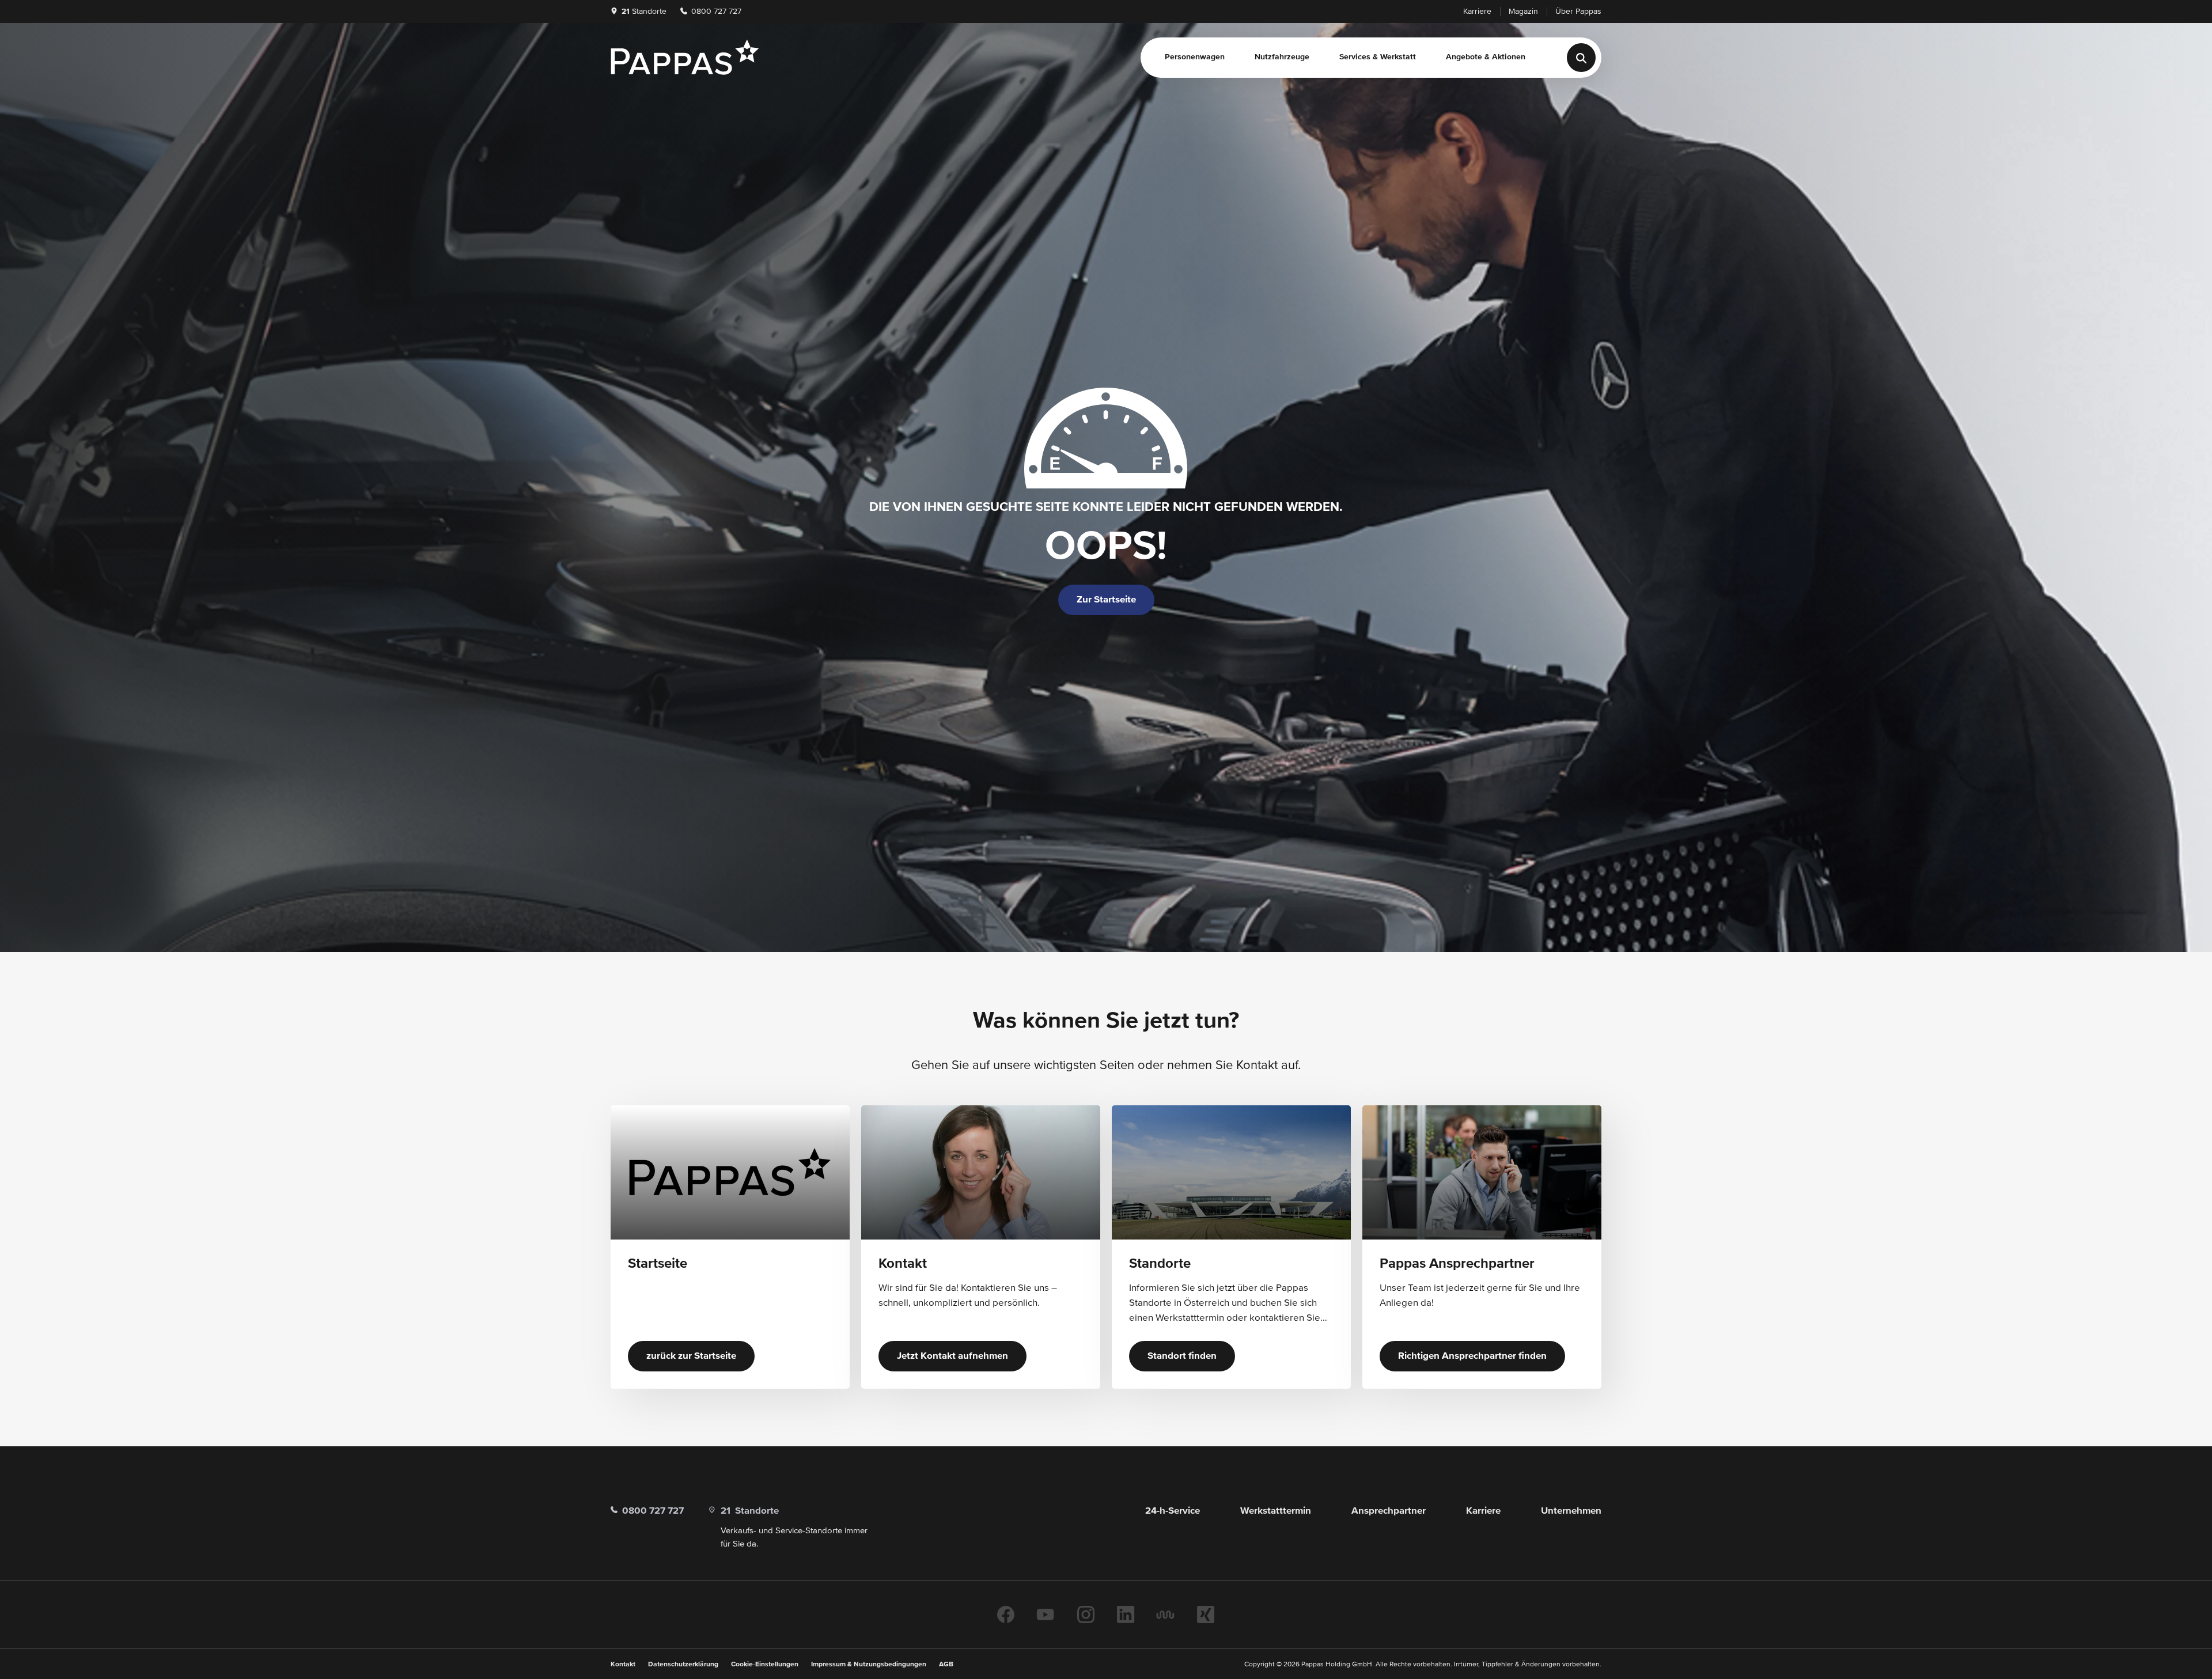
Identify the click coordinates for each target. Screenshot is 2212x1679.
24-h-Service (1173, 1511)
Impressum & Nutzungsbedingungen (869, 1665)
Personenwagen (1195, 57)
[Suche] (1581, 58)
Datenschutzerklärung (683, 1665)
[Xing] (1206, 1614)
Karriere (1477, 12)
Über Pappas (1578, 12)
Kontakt (623, 1665)
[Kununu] (1165, 1614)
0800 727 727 (715, 12)
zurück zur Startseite (691, 1356)
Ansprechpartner (1389, 1511)
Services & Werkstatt (1378, 57)
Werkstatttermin (1276, 1511)
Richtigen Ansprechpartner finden (1472, 1356)
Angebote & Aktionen (1486, 57)
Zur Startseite (1106, 600)
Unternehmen (1571, 1511)
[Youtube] (1046, 1614)
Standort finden (1182, 1356)
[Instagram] (1086, 1614)
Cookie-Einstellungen (765, 1665)
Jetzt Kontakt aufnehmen (952, 1356)
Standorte (644, 12)
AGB (946, 1665)
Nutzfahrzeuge (1282, 57)
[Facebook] (1006, 1614)
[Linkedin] (1126, 1614)
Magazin (1523, 12)
